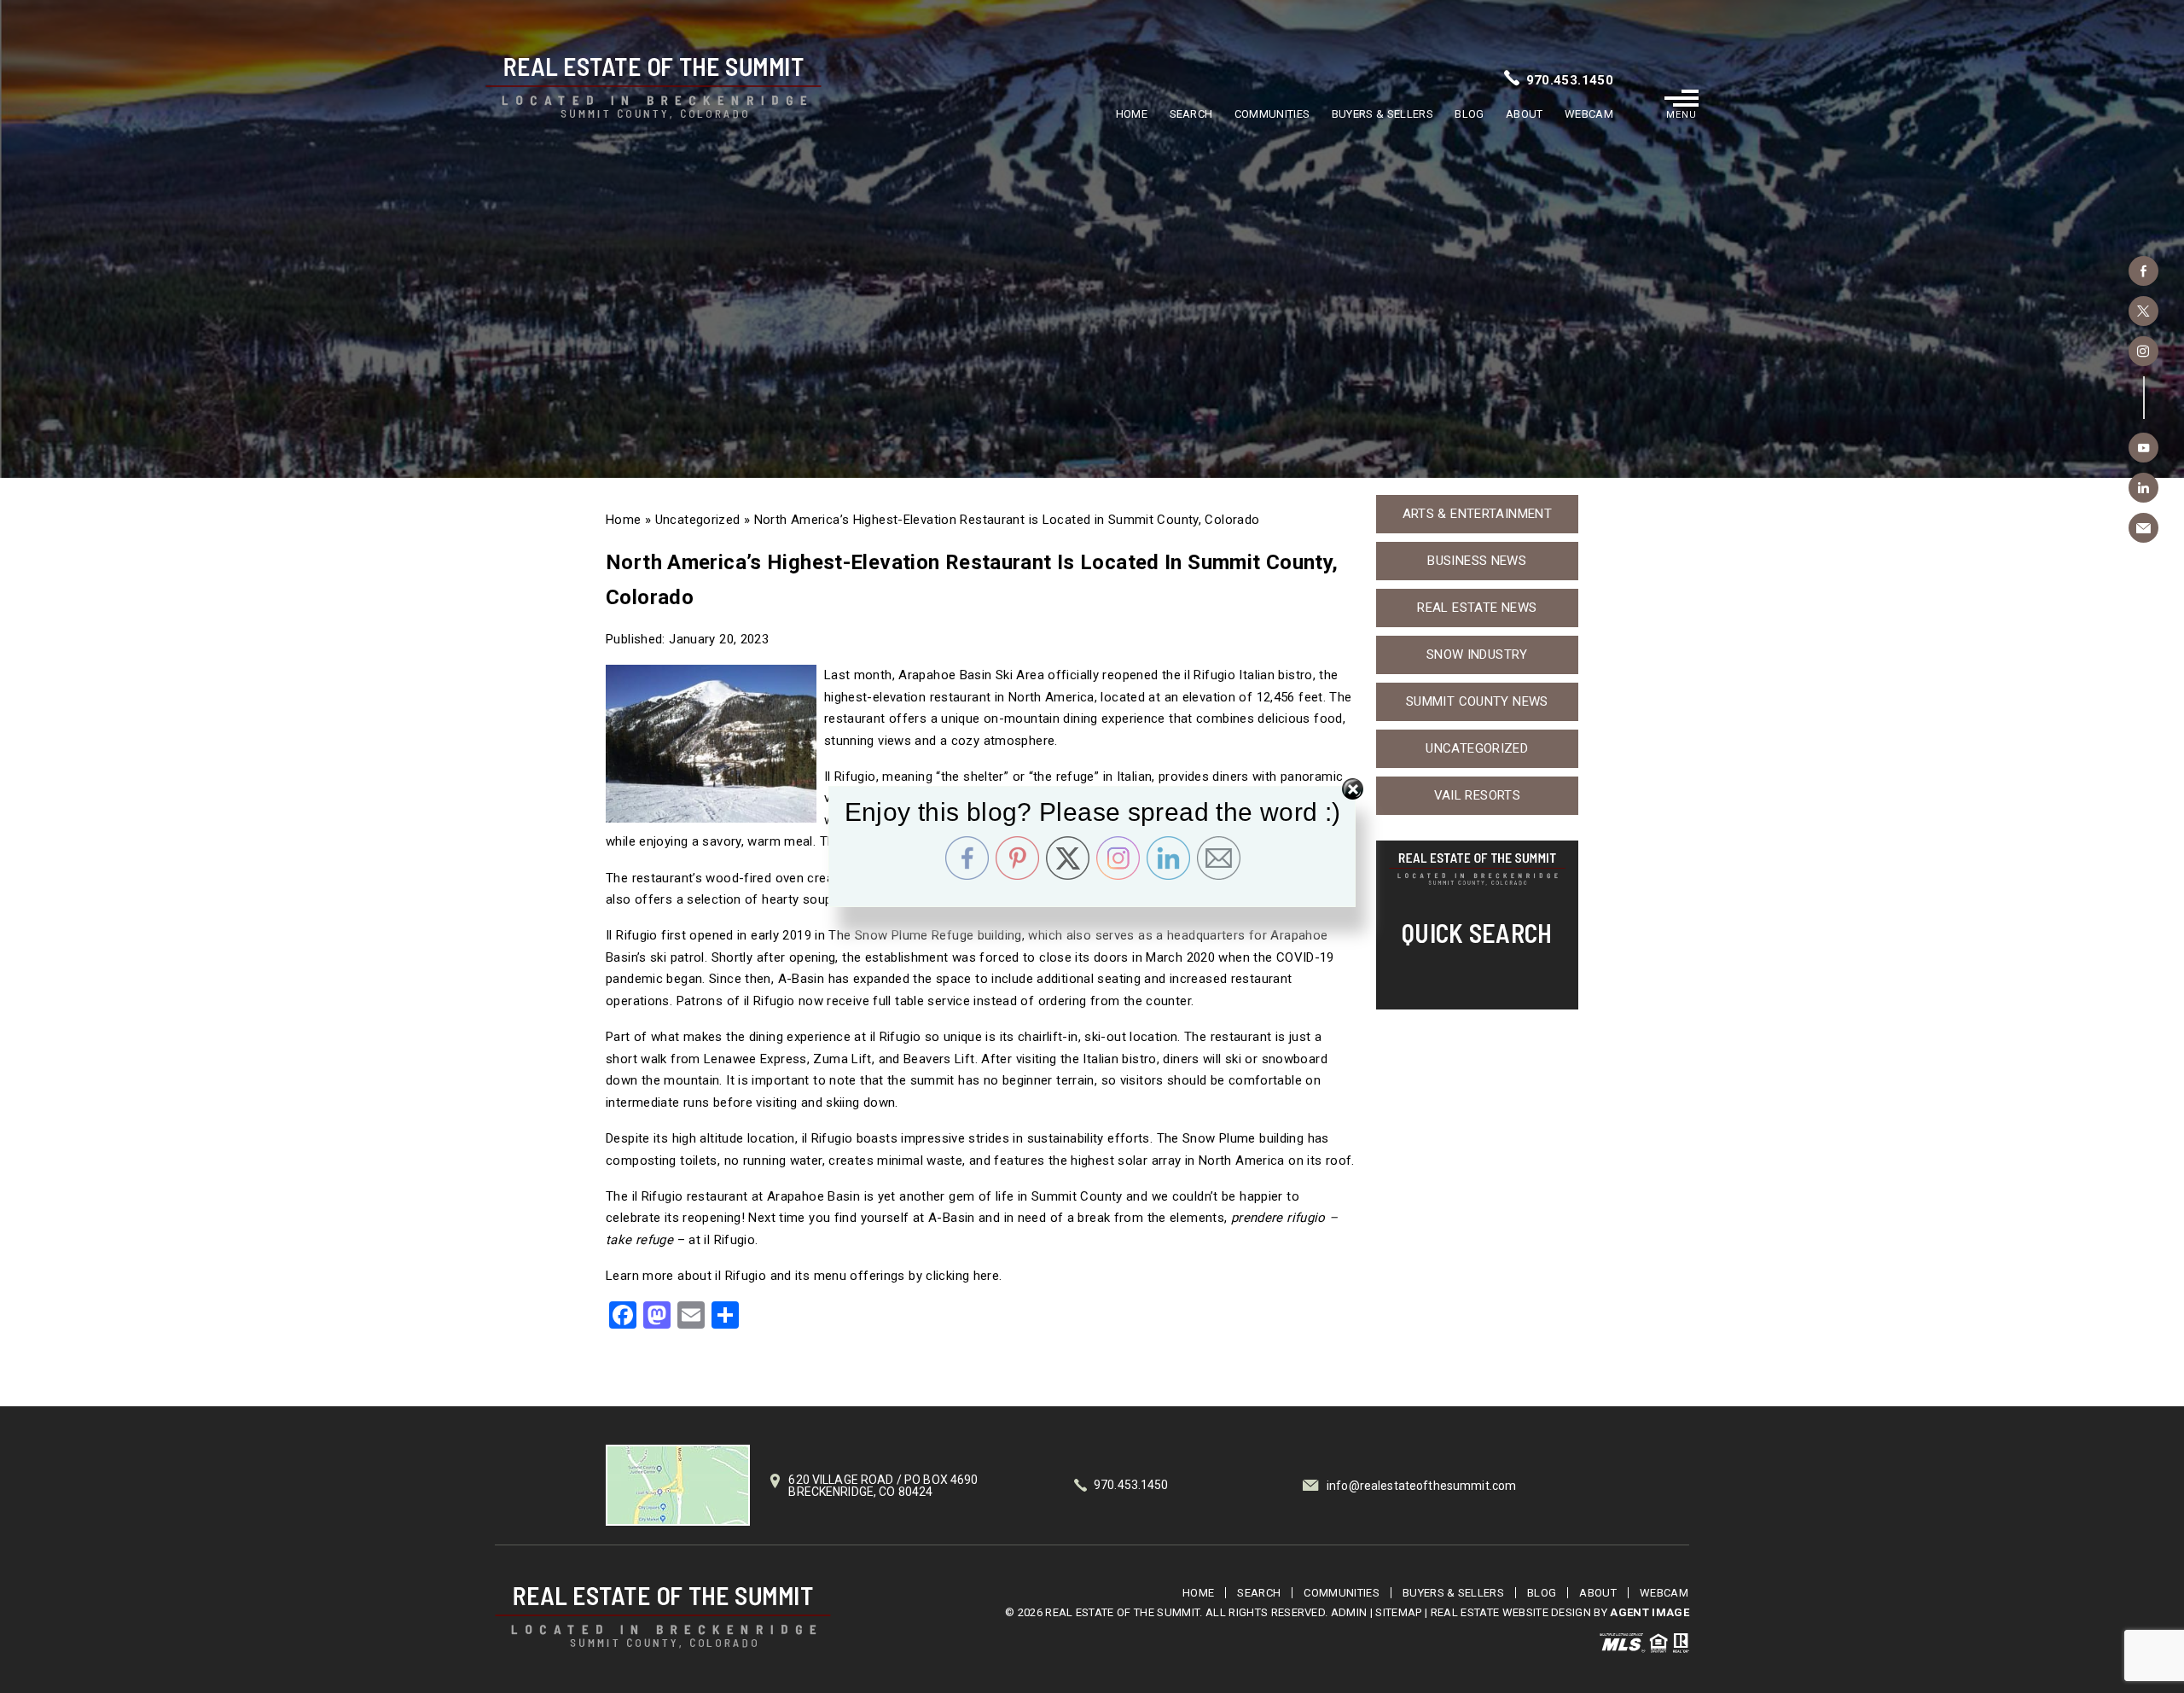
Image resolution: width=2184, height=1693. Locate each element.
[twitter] (2143, 311)
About (1525, 114)
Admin (1349, 1612)
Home (1132, 114)
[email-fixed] (2143, 528)
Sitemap (1398, 1612)
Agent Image (1650, 1612)
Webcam (1589, 114)
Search (1191, 114)
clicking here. (964, 1276)
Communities (1272, 114)
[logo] (663, 1618)
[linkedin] (2143, 488)
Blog (1469, 114)
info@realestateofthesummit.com (1421, 1486)
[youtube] (2143, 448)
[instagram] (2143, 351)
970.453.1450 (1570, 80)
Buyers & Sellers (1382, 114)
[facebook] (2143, 271)
